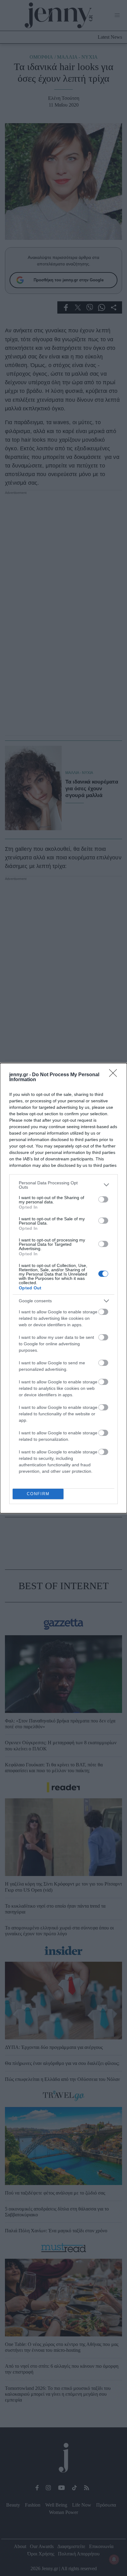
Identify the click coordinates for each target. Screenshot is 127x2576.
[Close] (115, 1075)
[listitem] (63, 1185)
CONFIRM (38, 1494)
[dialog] (63, 1288)
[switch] (103, 1199)
